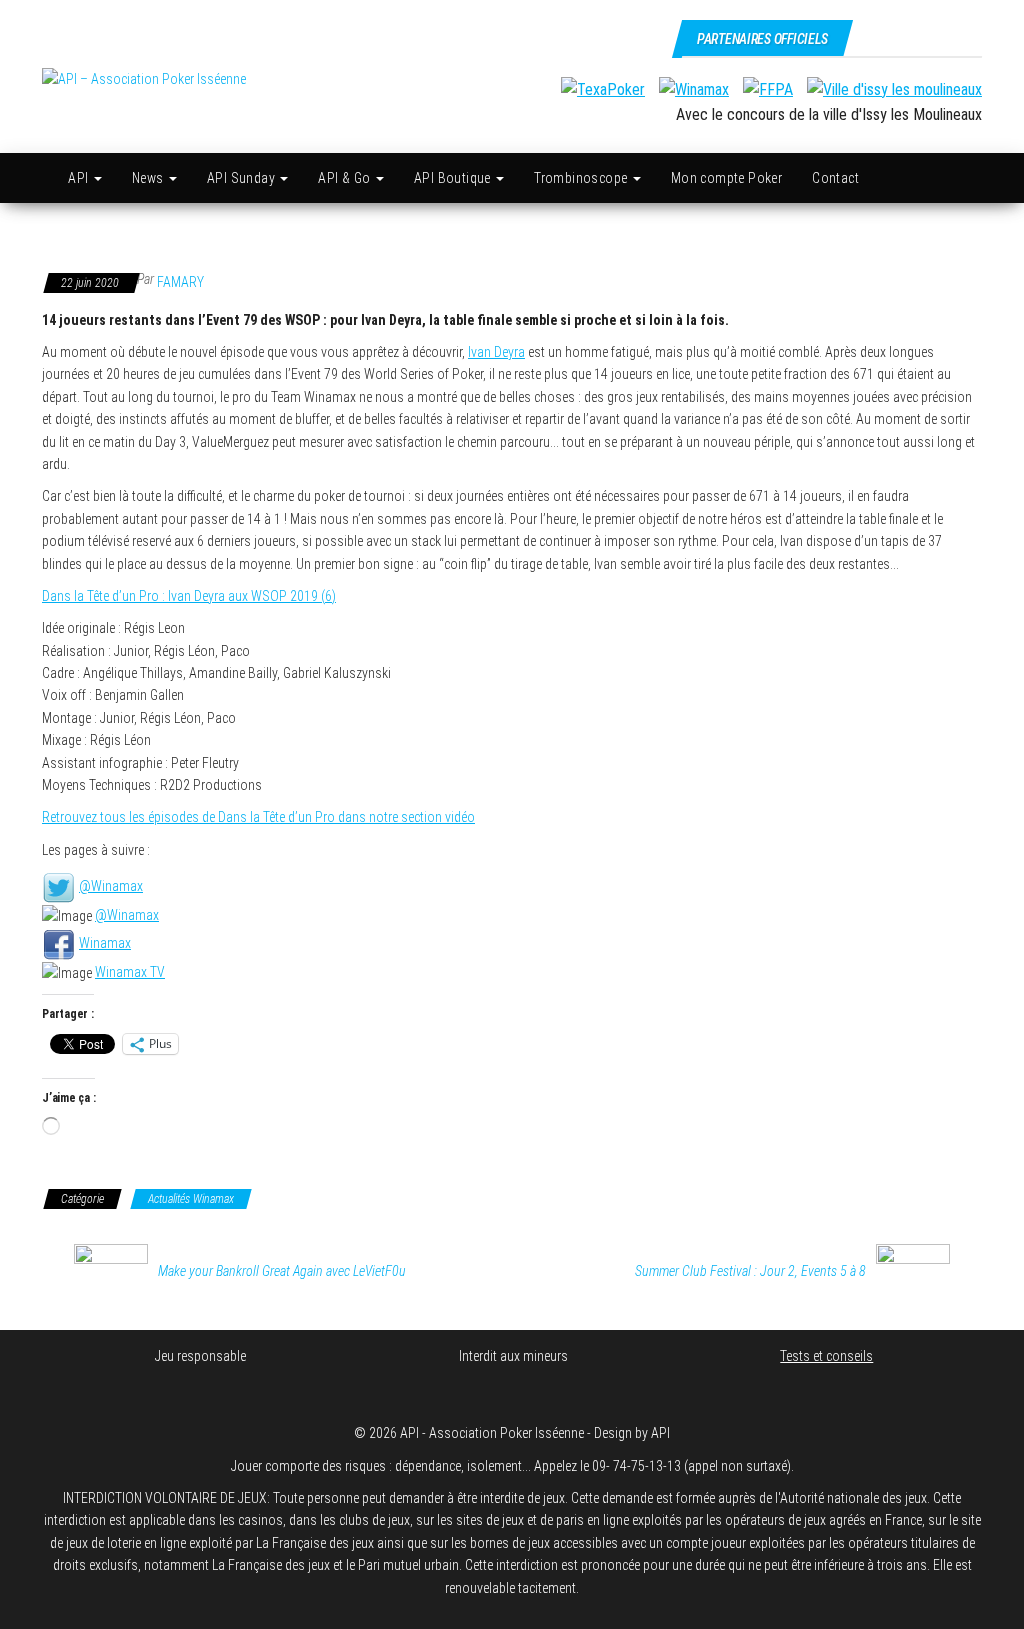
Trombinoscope (582, 178)
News (149, 178)
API (80, 178)
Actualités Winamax (191, 1199)
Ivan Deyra (496, 352)
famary (180, 282)
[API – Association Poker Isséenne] (42, 178)
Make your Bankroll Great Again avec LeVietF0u (282, 1271)
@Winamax (111, 886)
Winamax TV (130, 972)
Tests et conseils (826, 1356)
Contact (835, 178)
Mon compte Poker (726, 178)
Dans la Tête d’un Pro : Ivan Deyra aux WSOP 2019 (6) (189, 596)
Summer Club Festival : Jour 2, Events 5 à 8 (750, 1271)
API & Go (346, 178)
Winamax (105, 943)
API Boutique (454, 178)
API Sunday (242, 178)
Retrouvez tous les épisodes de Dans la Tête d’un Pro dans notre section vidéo (258, 817)
